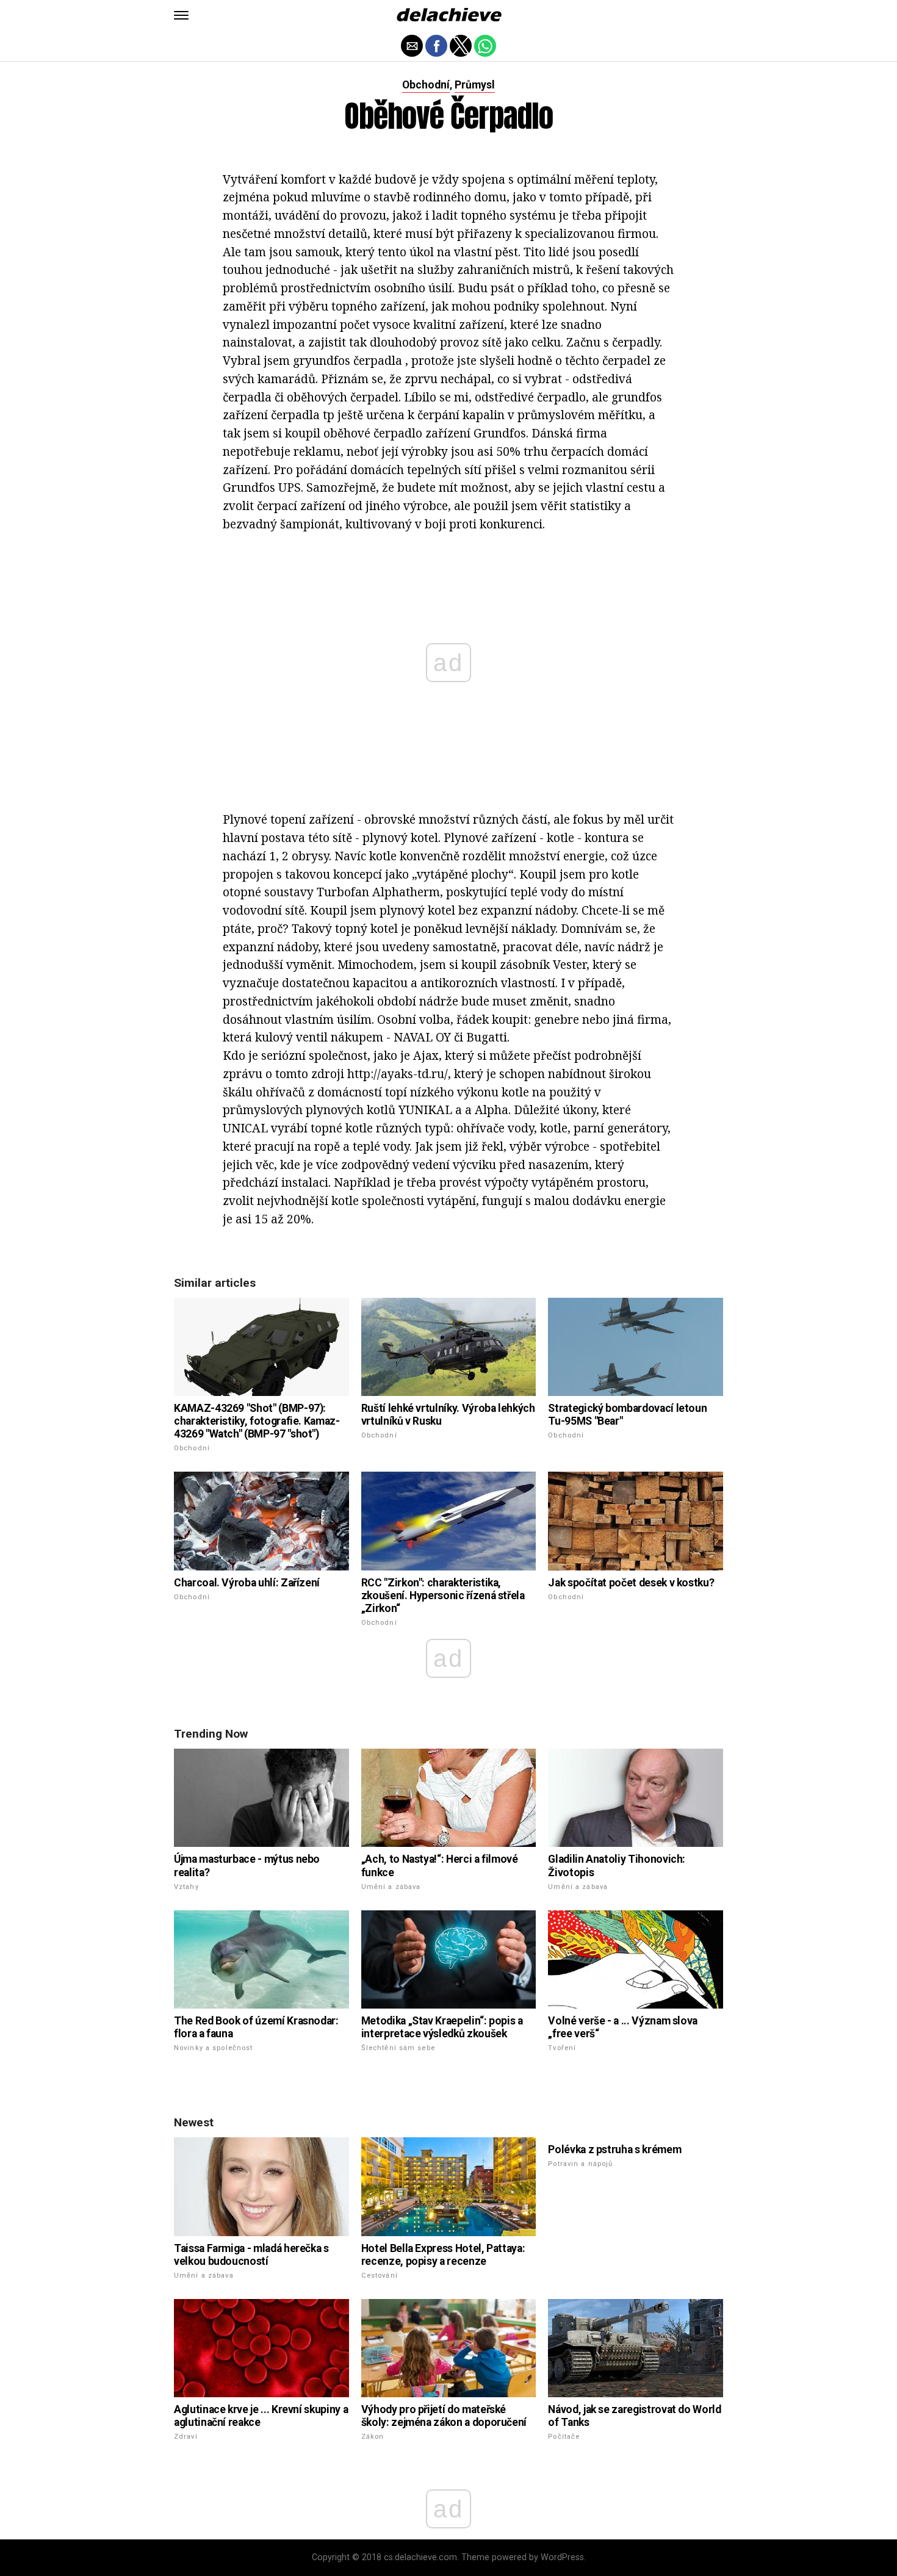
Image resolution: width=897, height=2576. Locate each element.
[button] (181, 15)
